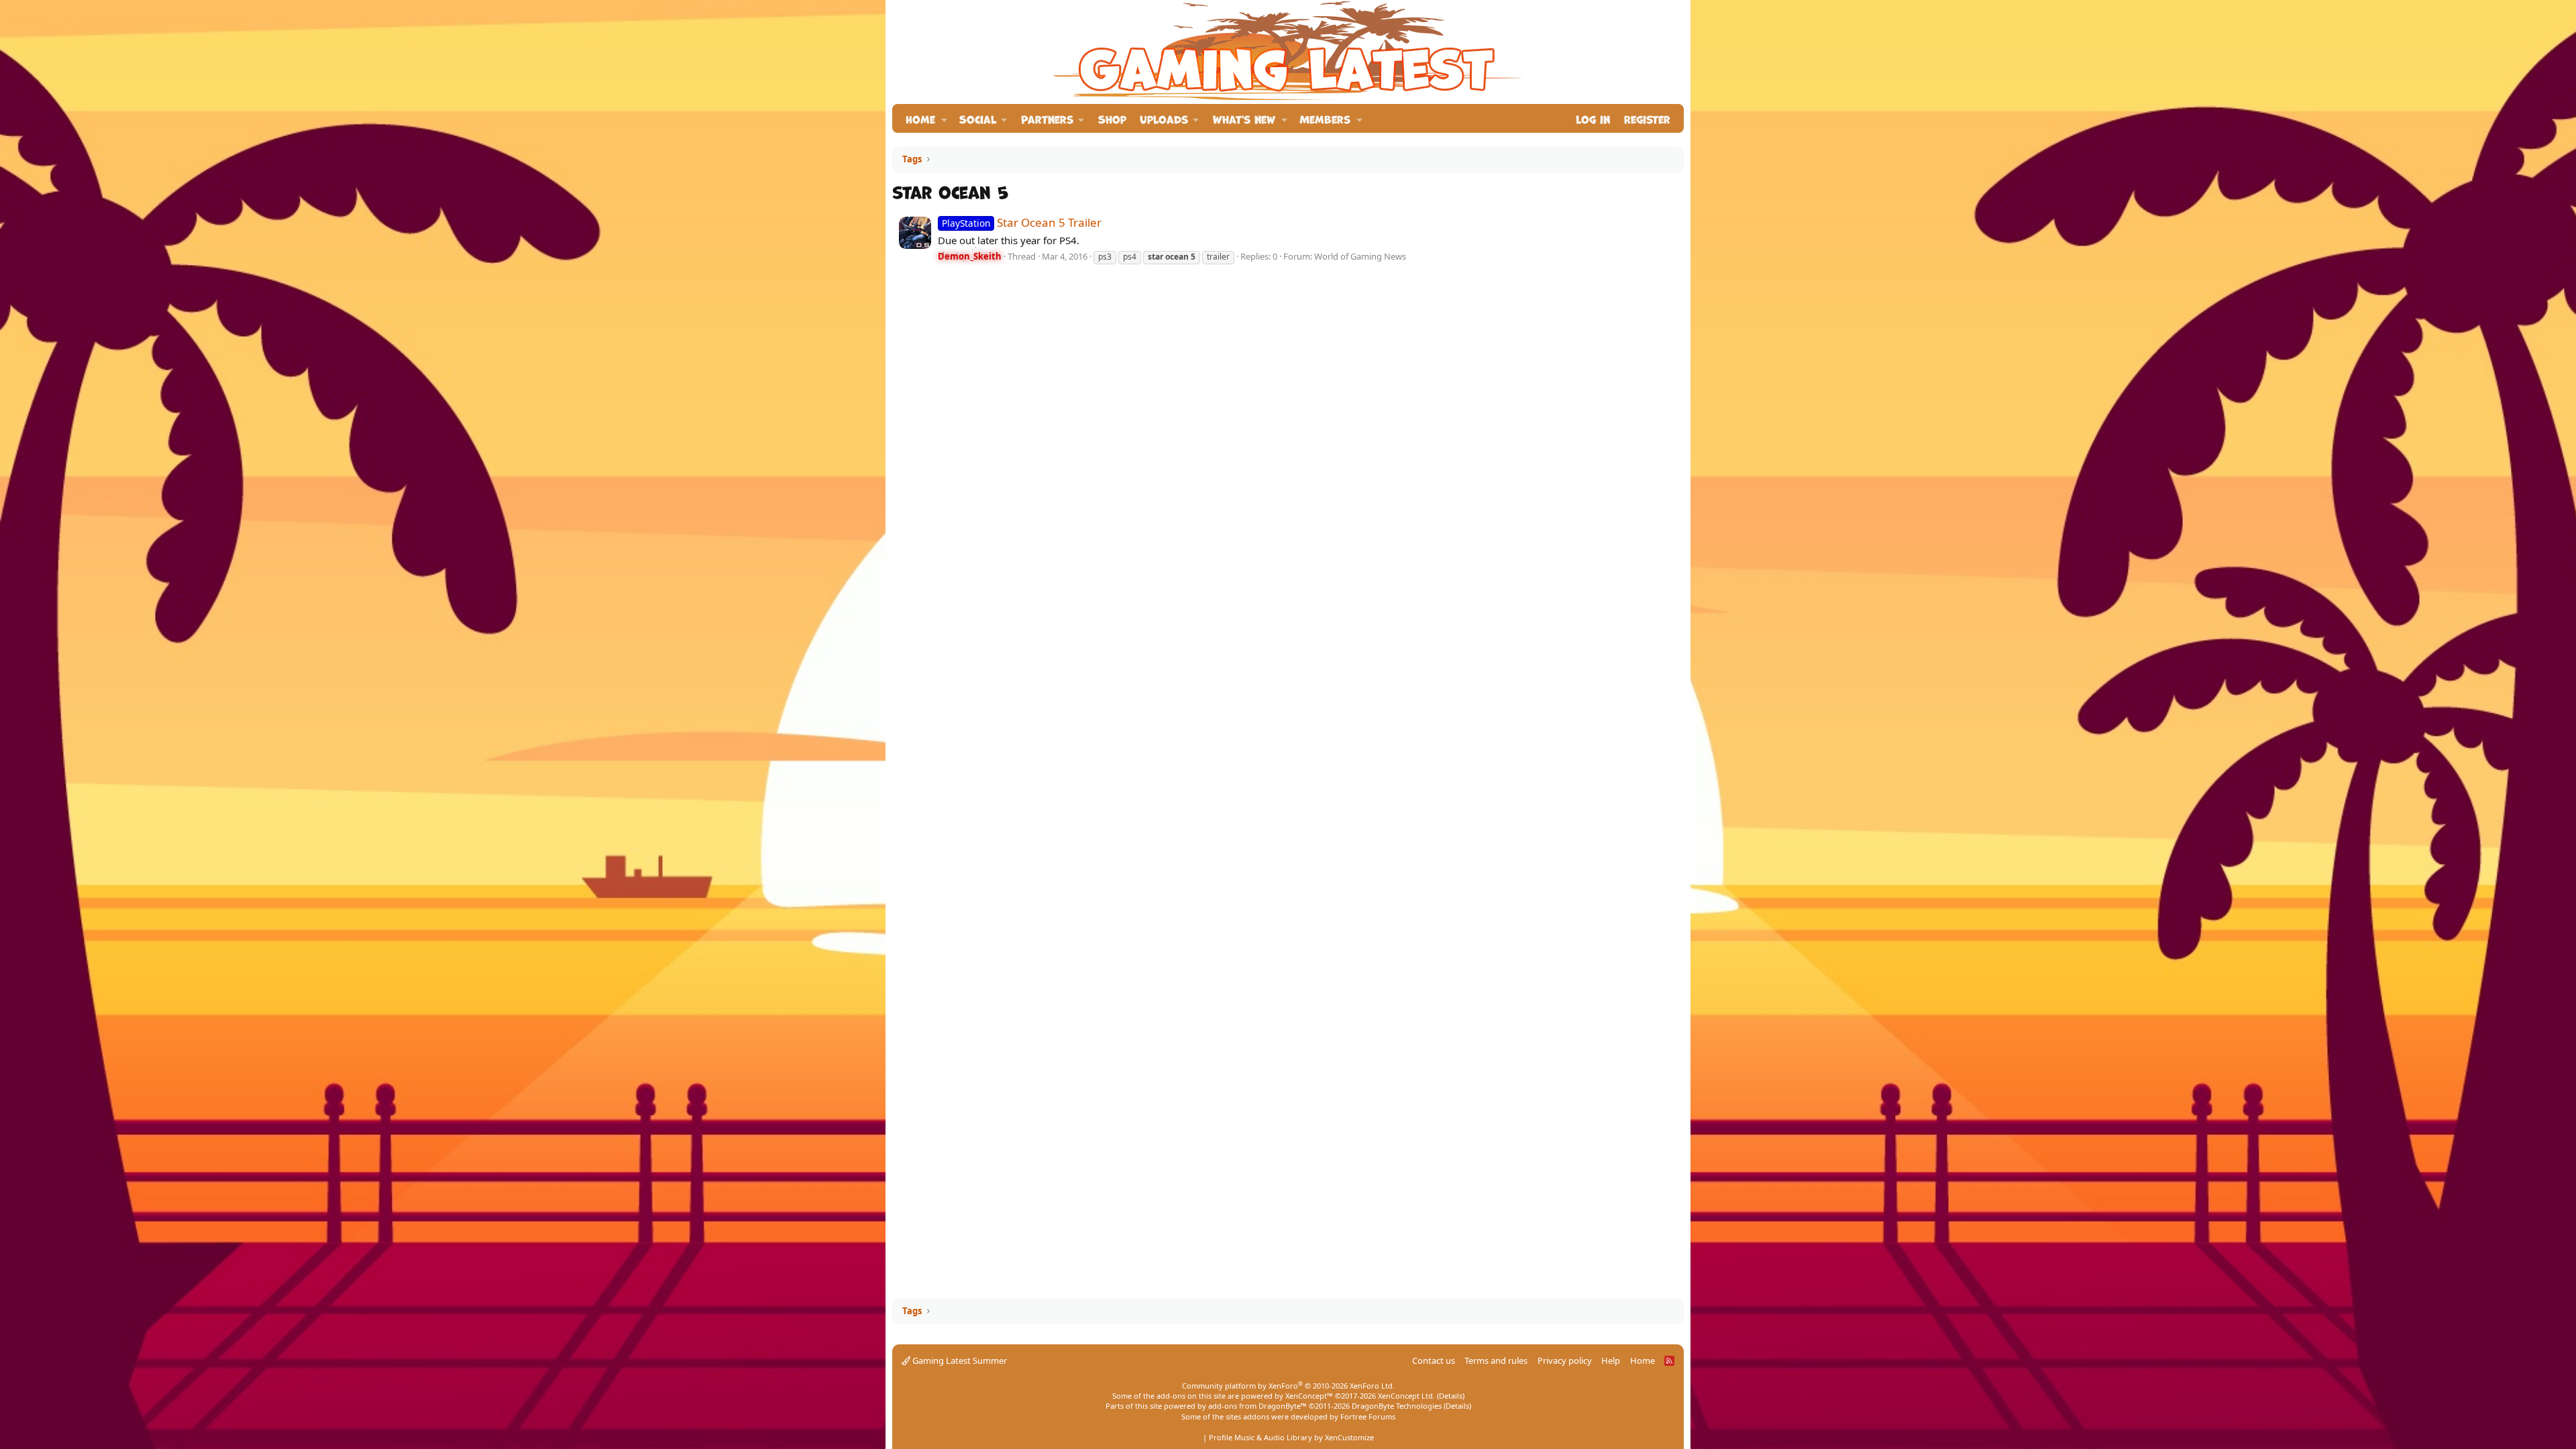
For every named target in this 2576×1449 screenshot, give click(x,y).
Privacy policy (1565, 1360)
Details (1451, 1396)
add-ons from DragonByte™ (1257, 1406)
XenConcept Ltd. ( (1408, 1396)
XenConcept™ (1309, 1396)
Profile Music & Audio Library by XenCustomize (1291, 1437)
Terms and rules (1496, 1360)
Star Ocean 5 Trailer (1022, 222)
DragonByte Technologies (1397, 1406)
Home (920, 118)
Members (1325, 118)
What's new (1244, 118)
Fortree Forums (1368, 1416)
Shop (1112, 118)
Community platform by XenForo (1288, 1386)
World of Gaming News (1360, 256)
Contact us (1434, 1360)
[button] (944, 118)
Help (1611, 1360)
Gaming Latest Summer (959, 1360)
